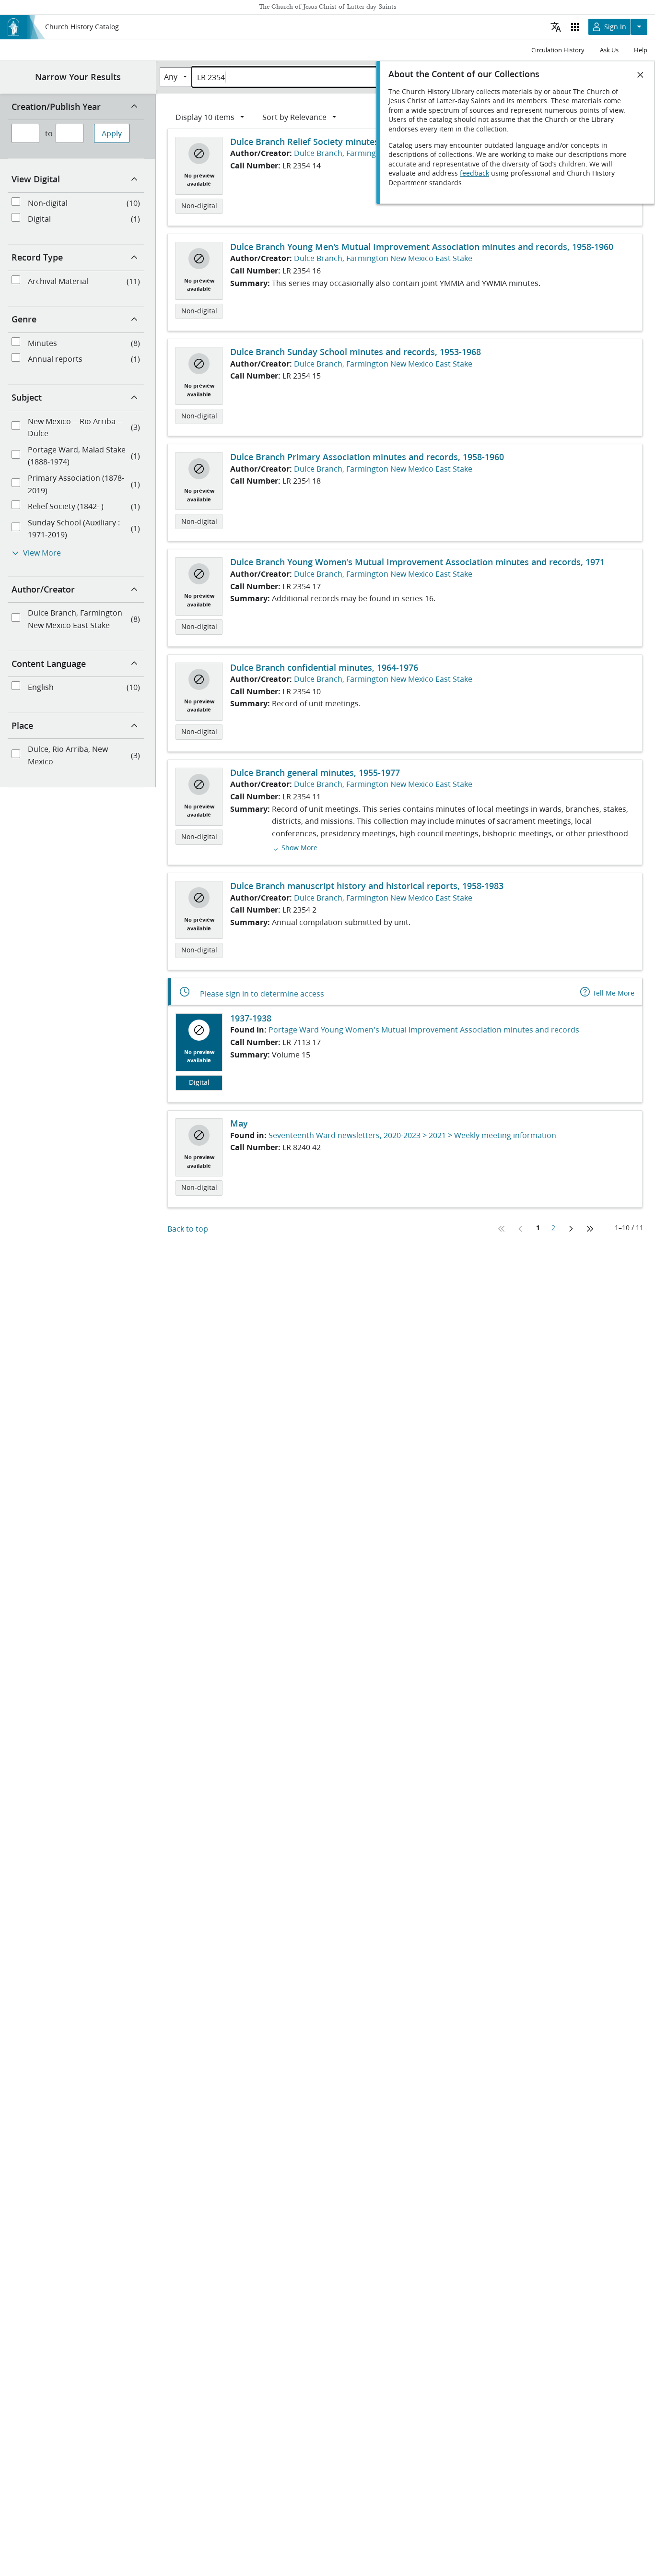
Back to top (188, 1229)
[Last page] (590, 1229)
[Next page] (571, 1229)
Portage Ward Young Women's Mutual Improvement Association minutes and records (424, 1029)
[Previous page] (521, 1229)
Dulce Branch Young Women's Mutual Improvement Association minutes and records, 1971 (417, 562)
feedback (474, 173)
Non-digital (199, 206)
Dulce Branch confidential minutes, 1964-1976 (324, 667)
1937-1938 (251, 1018)
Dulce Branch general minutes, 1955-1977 (315, 772)
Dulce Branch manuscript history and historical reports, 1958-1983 (367, 886)
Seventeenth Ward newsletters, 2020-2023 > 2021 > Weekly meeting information (412, 1135)
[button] (295, 847)
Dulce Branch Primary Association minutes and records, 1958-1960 (367, 457)
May (239, 1123)
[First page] (502, 1229)
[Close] (641, 75)
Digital (199, 1082)
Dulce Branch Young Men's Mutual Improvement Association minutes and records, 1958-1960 (422, 247)
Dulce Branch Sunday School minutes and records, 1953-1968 (356, 352)
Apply (112, 133)
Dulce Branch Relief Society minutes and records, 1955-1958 (353, 142)
